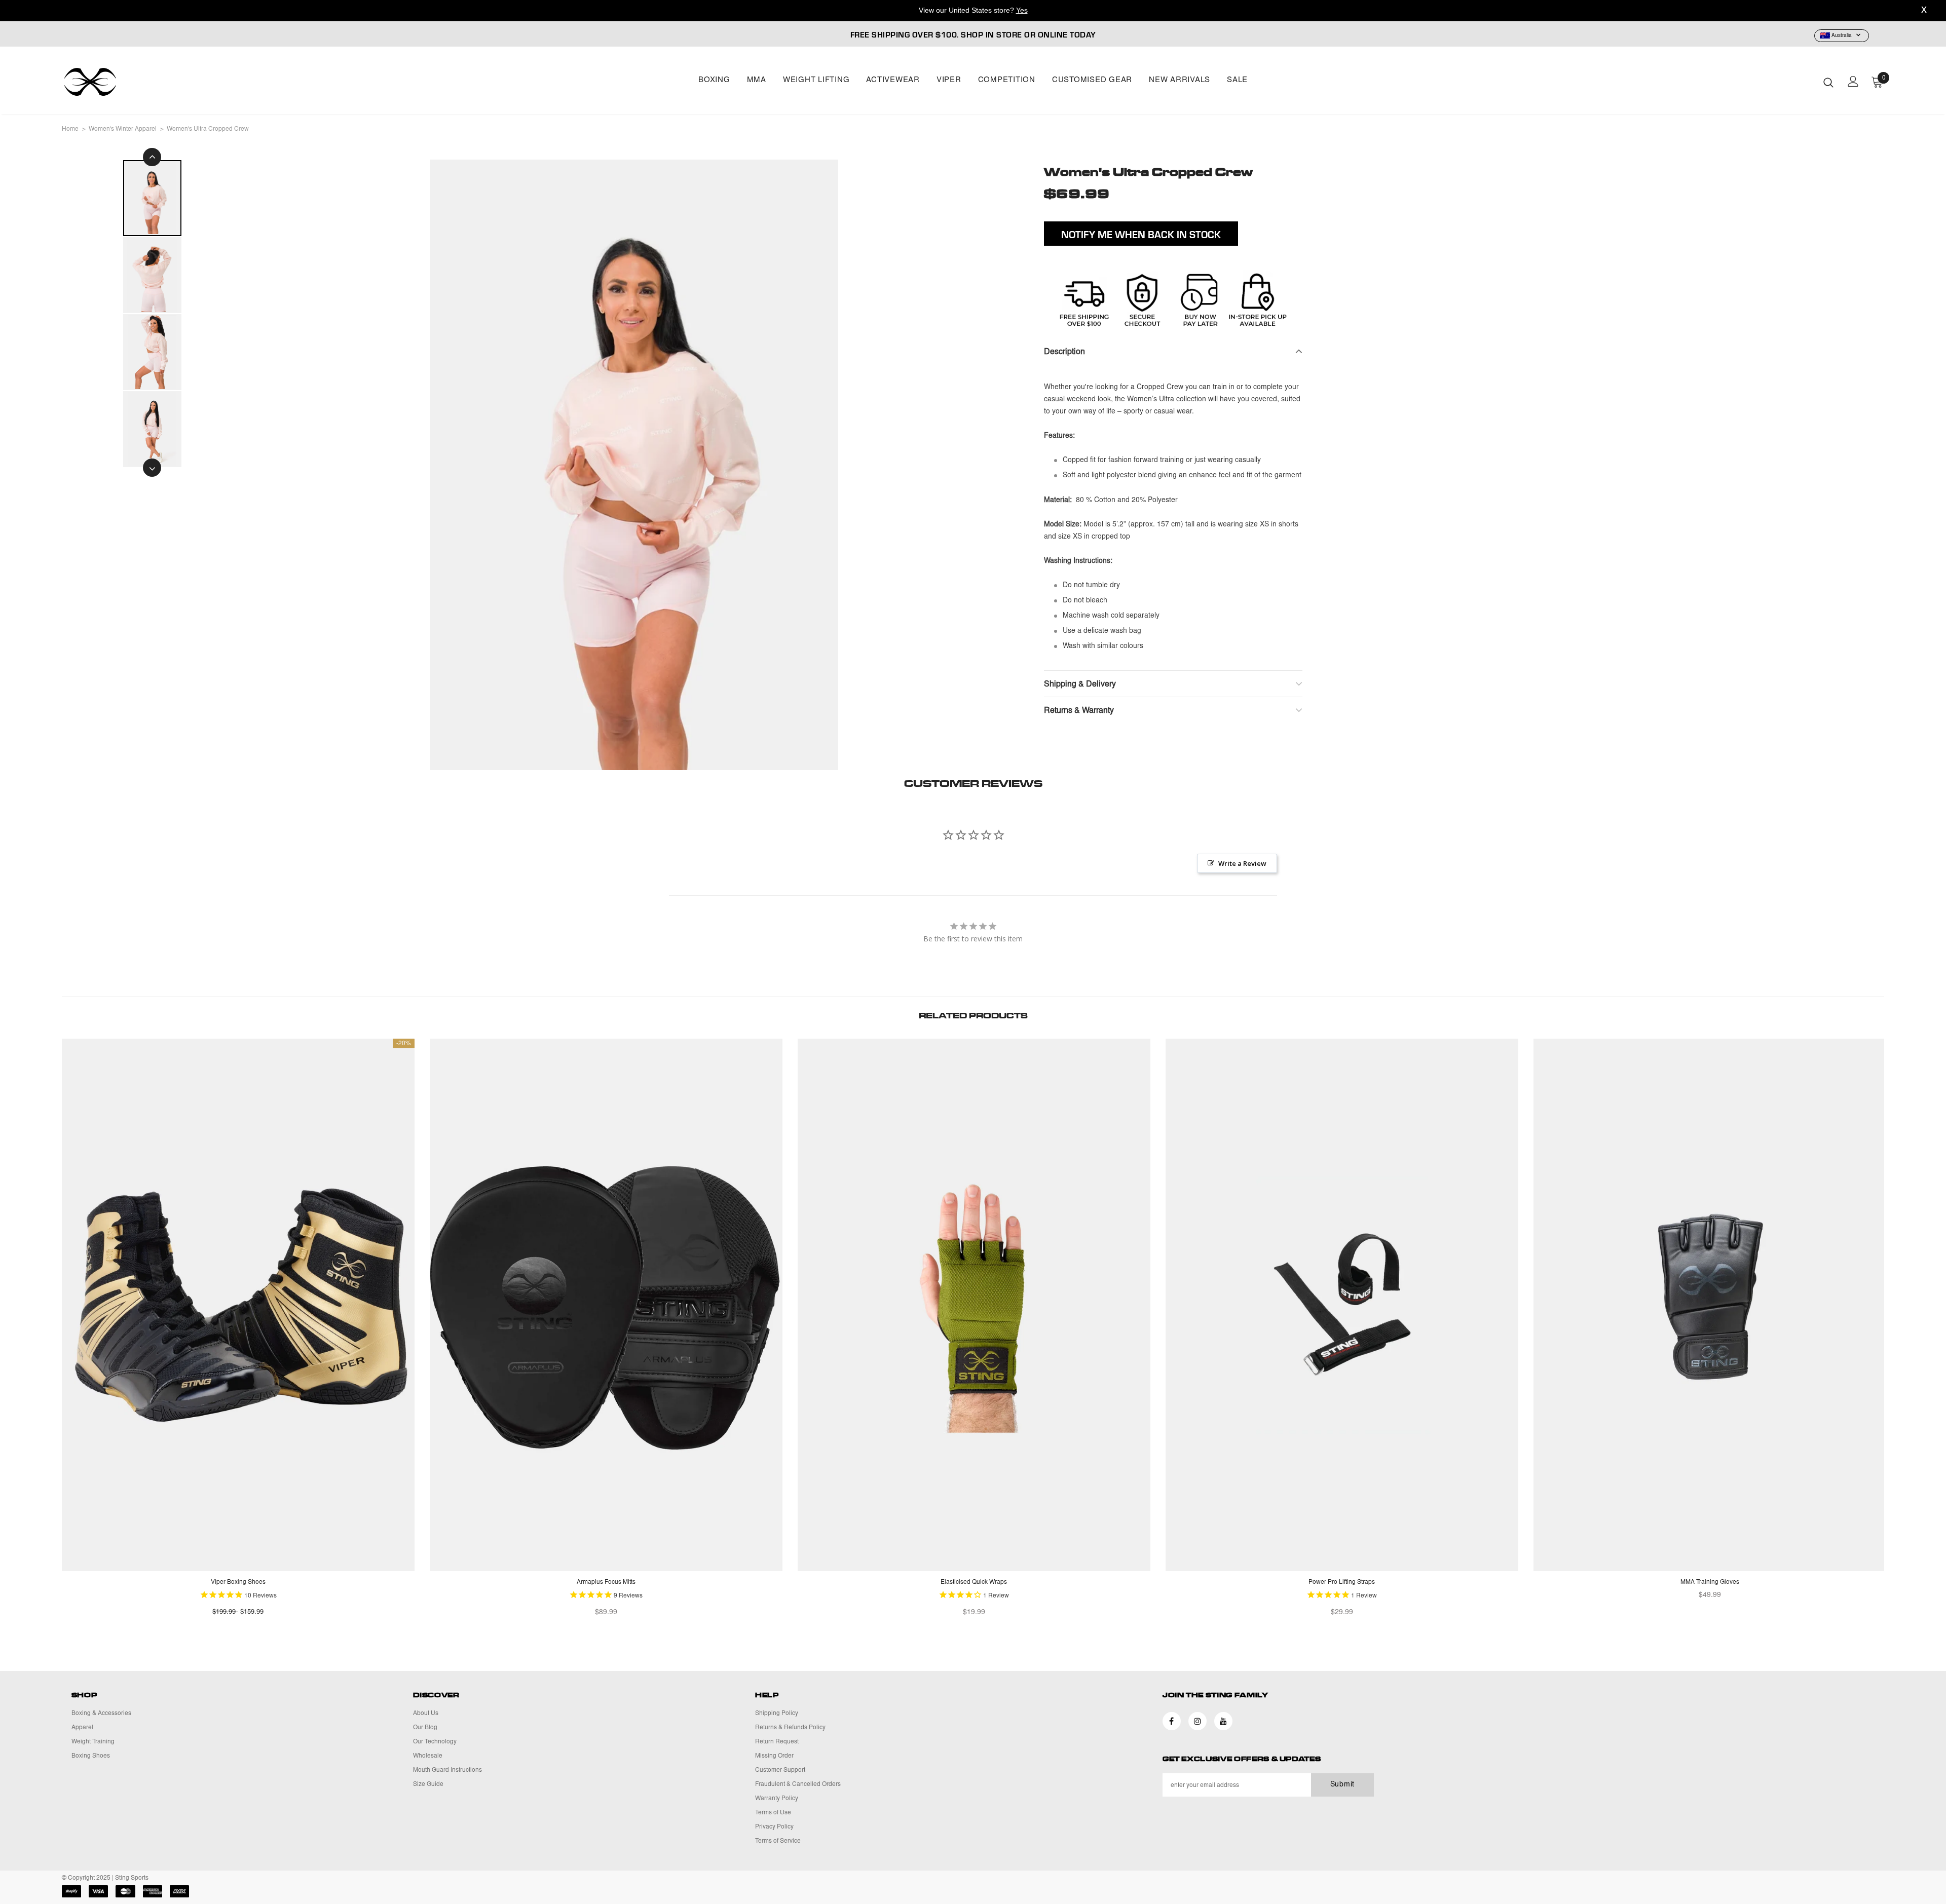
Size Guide (428, 1784)
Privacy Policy (774, 1827)
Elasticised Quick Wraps (974, 1582)
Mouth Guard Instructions (447, 1770)
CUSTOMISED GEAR (1092, 80)
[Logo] (121, 82)
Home (70, 129)
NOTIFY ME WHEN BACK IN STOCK (1141, 234)
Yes (1022, 10)
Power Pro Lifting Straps (1342, 1582)
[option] (634, 465)
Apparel (82, 1728)
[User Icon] (1853, 81)
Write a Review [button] (1242, 863)
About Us (426, 1713)
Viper (949, 80)
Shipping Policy (777, 1713)
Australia (1842, 36)
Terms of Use (773, 1813)
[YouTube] (1223, 1721)
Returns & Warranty (1079, 711)
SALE (1237, 80)
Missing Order (774, 1756)
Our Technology (435, 1742)
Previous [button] (152, 157)
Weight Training (93, 1742)
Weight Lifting (816, 80)
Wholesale (428, 1756)
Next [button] (152, 468)
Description (1064, 352)
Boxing (714, 80)
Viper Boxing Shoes (238, 1582)
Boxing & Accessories (101, 1713)
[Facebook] (1172, 1721)
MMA (757, 80)
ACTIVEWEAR (893, 80)
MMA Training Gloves (1710, 1582)
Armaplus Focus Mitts (606, 1582)
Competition (1007, 80)
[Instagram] (1197, 1721)
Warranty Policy (777, 1799)
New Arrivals (1180, 80)
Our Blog (425, 1728)
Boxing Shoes (91, 1756)
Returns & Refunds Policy (790, 1728)
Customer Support (780, 1770)
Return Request (777, 1742)
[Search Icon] (1828, 82)
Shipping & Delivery (1080, 684)
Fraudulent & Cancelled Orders (798, 1784)
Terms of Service (778, 1841)
